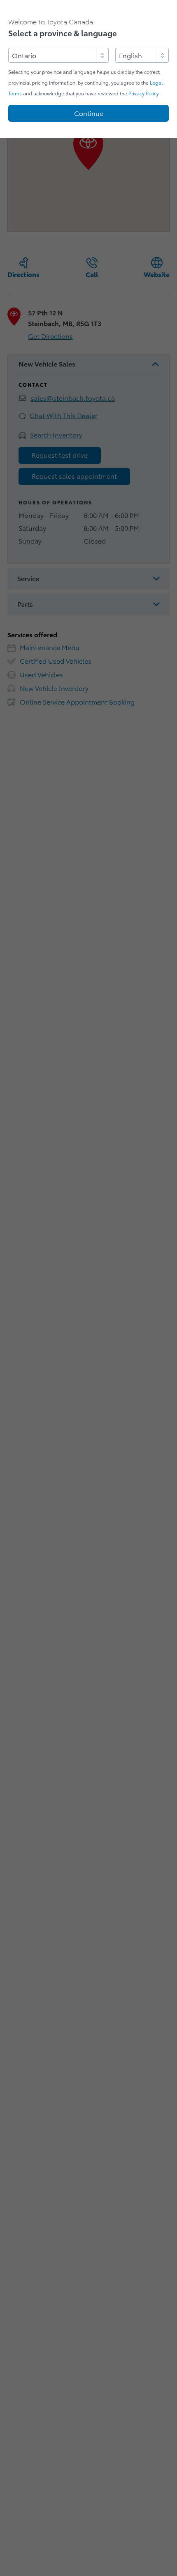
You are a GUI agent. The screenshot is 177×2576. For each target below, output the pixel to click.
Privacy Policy (143, 93)
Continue (89, 114)
